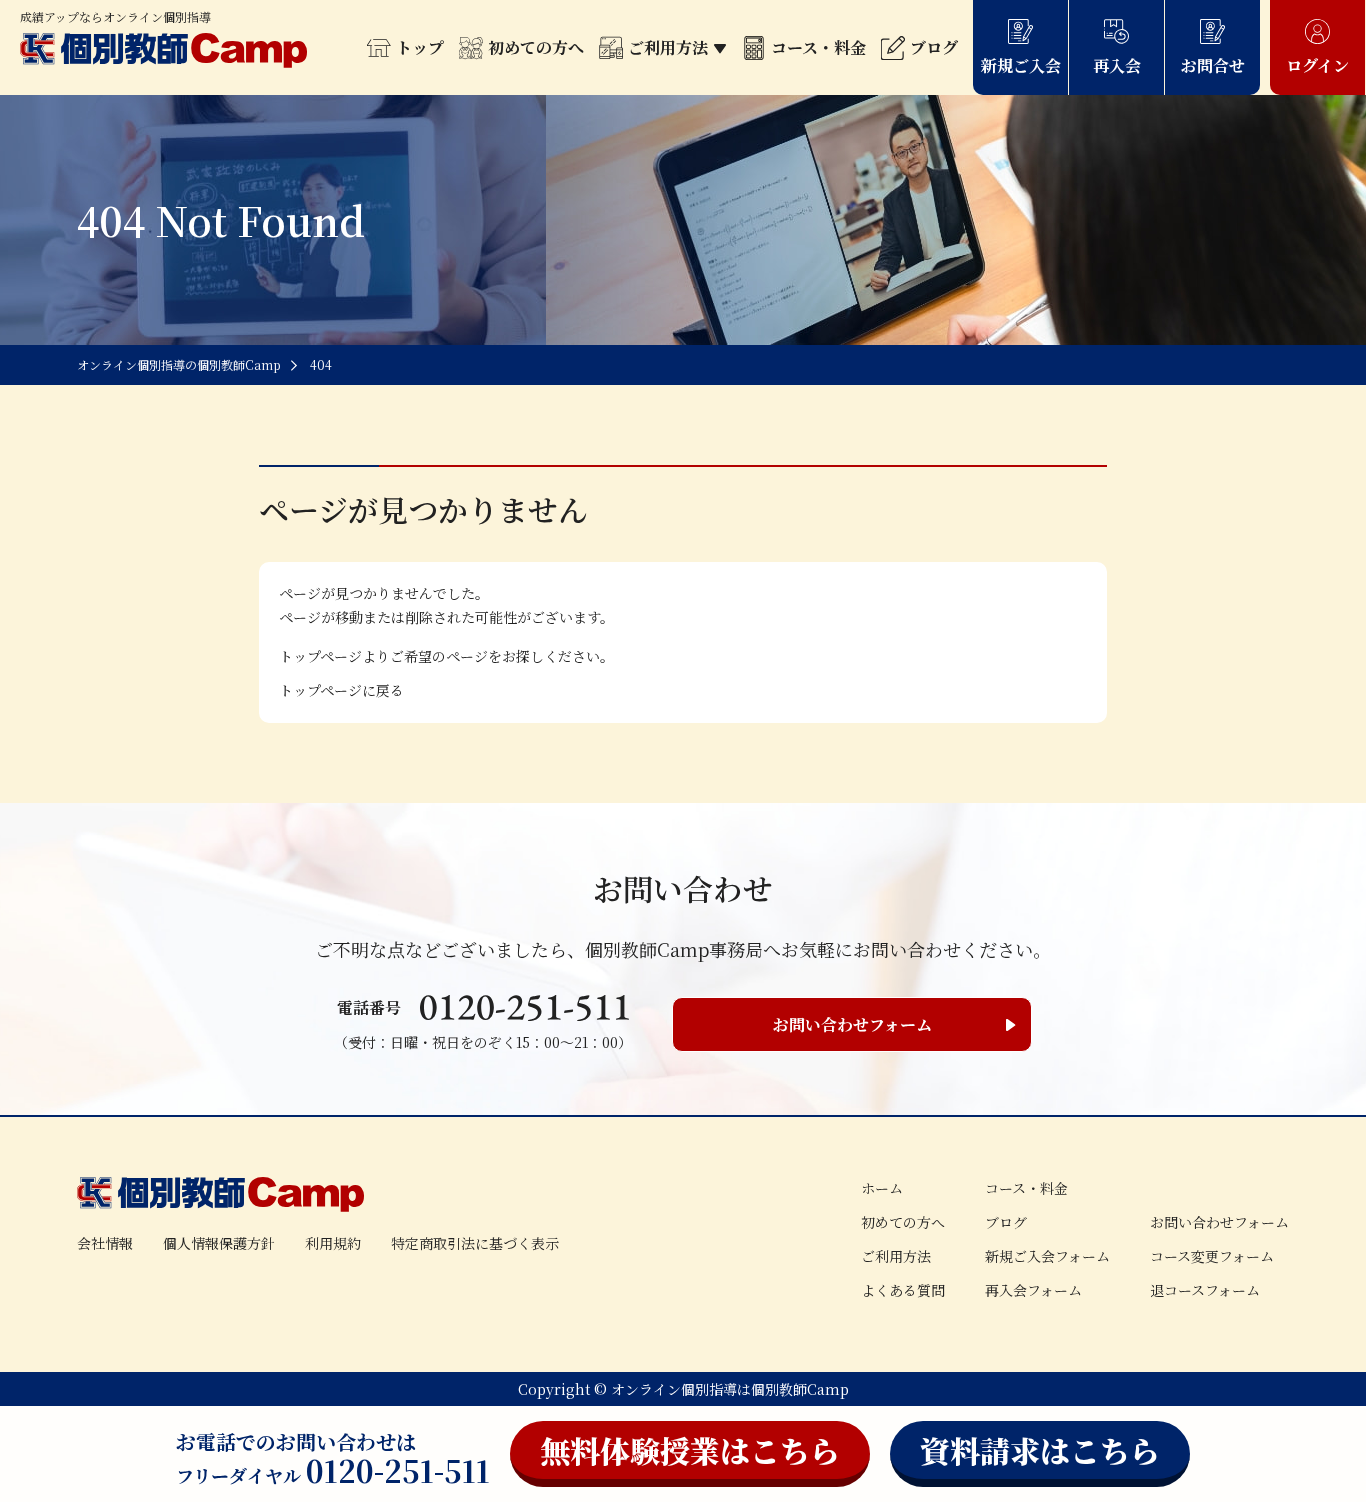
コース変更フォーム (1212, 1256)
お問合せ (1213, 65)
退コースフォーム (1205, 1290)
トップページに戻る (341, 690)
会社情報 (105, 1243)
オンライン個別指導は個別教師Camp (730, 1389)
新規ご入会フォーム (1047, 1256)
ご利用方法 (668, 47)
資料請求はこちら (1040, 1450)
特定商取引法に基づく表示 (475, 1243)
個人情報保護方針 (219, 1243)
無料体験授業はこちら (690, 1450)
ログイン (1317, 65)
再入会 (1117, 65)
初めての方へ (536, 47)
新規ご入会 (1021, 65)
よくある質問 (903, 1290)
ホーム (882, 1188)
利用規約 (333, 1243)
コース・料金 (818, 47)
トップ (420, 47)
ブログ (934, 47)
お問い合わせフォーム (852, 1024)
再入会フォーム (1033, 1290)
